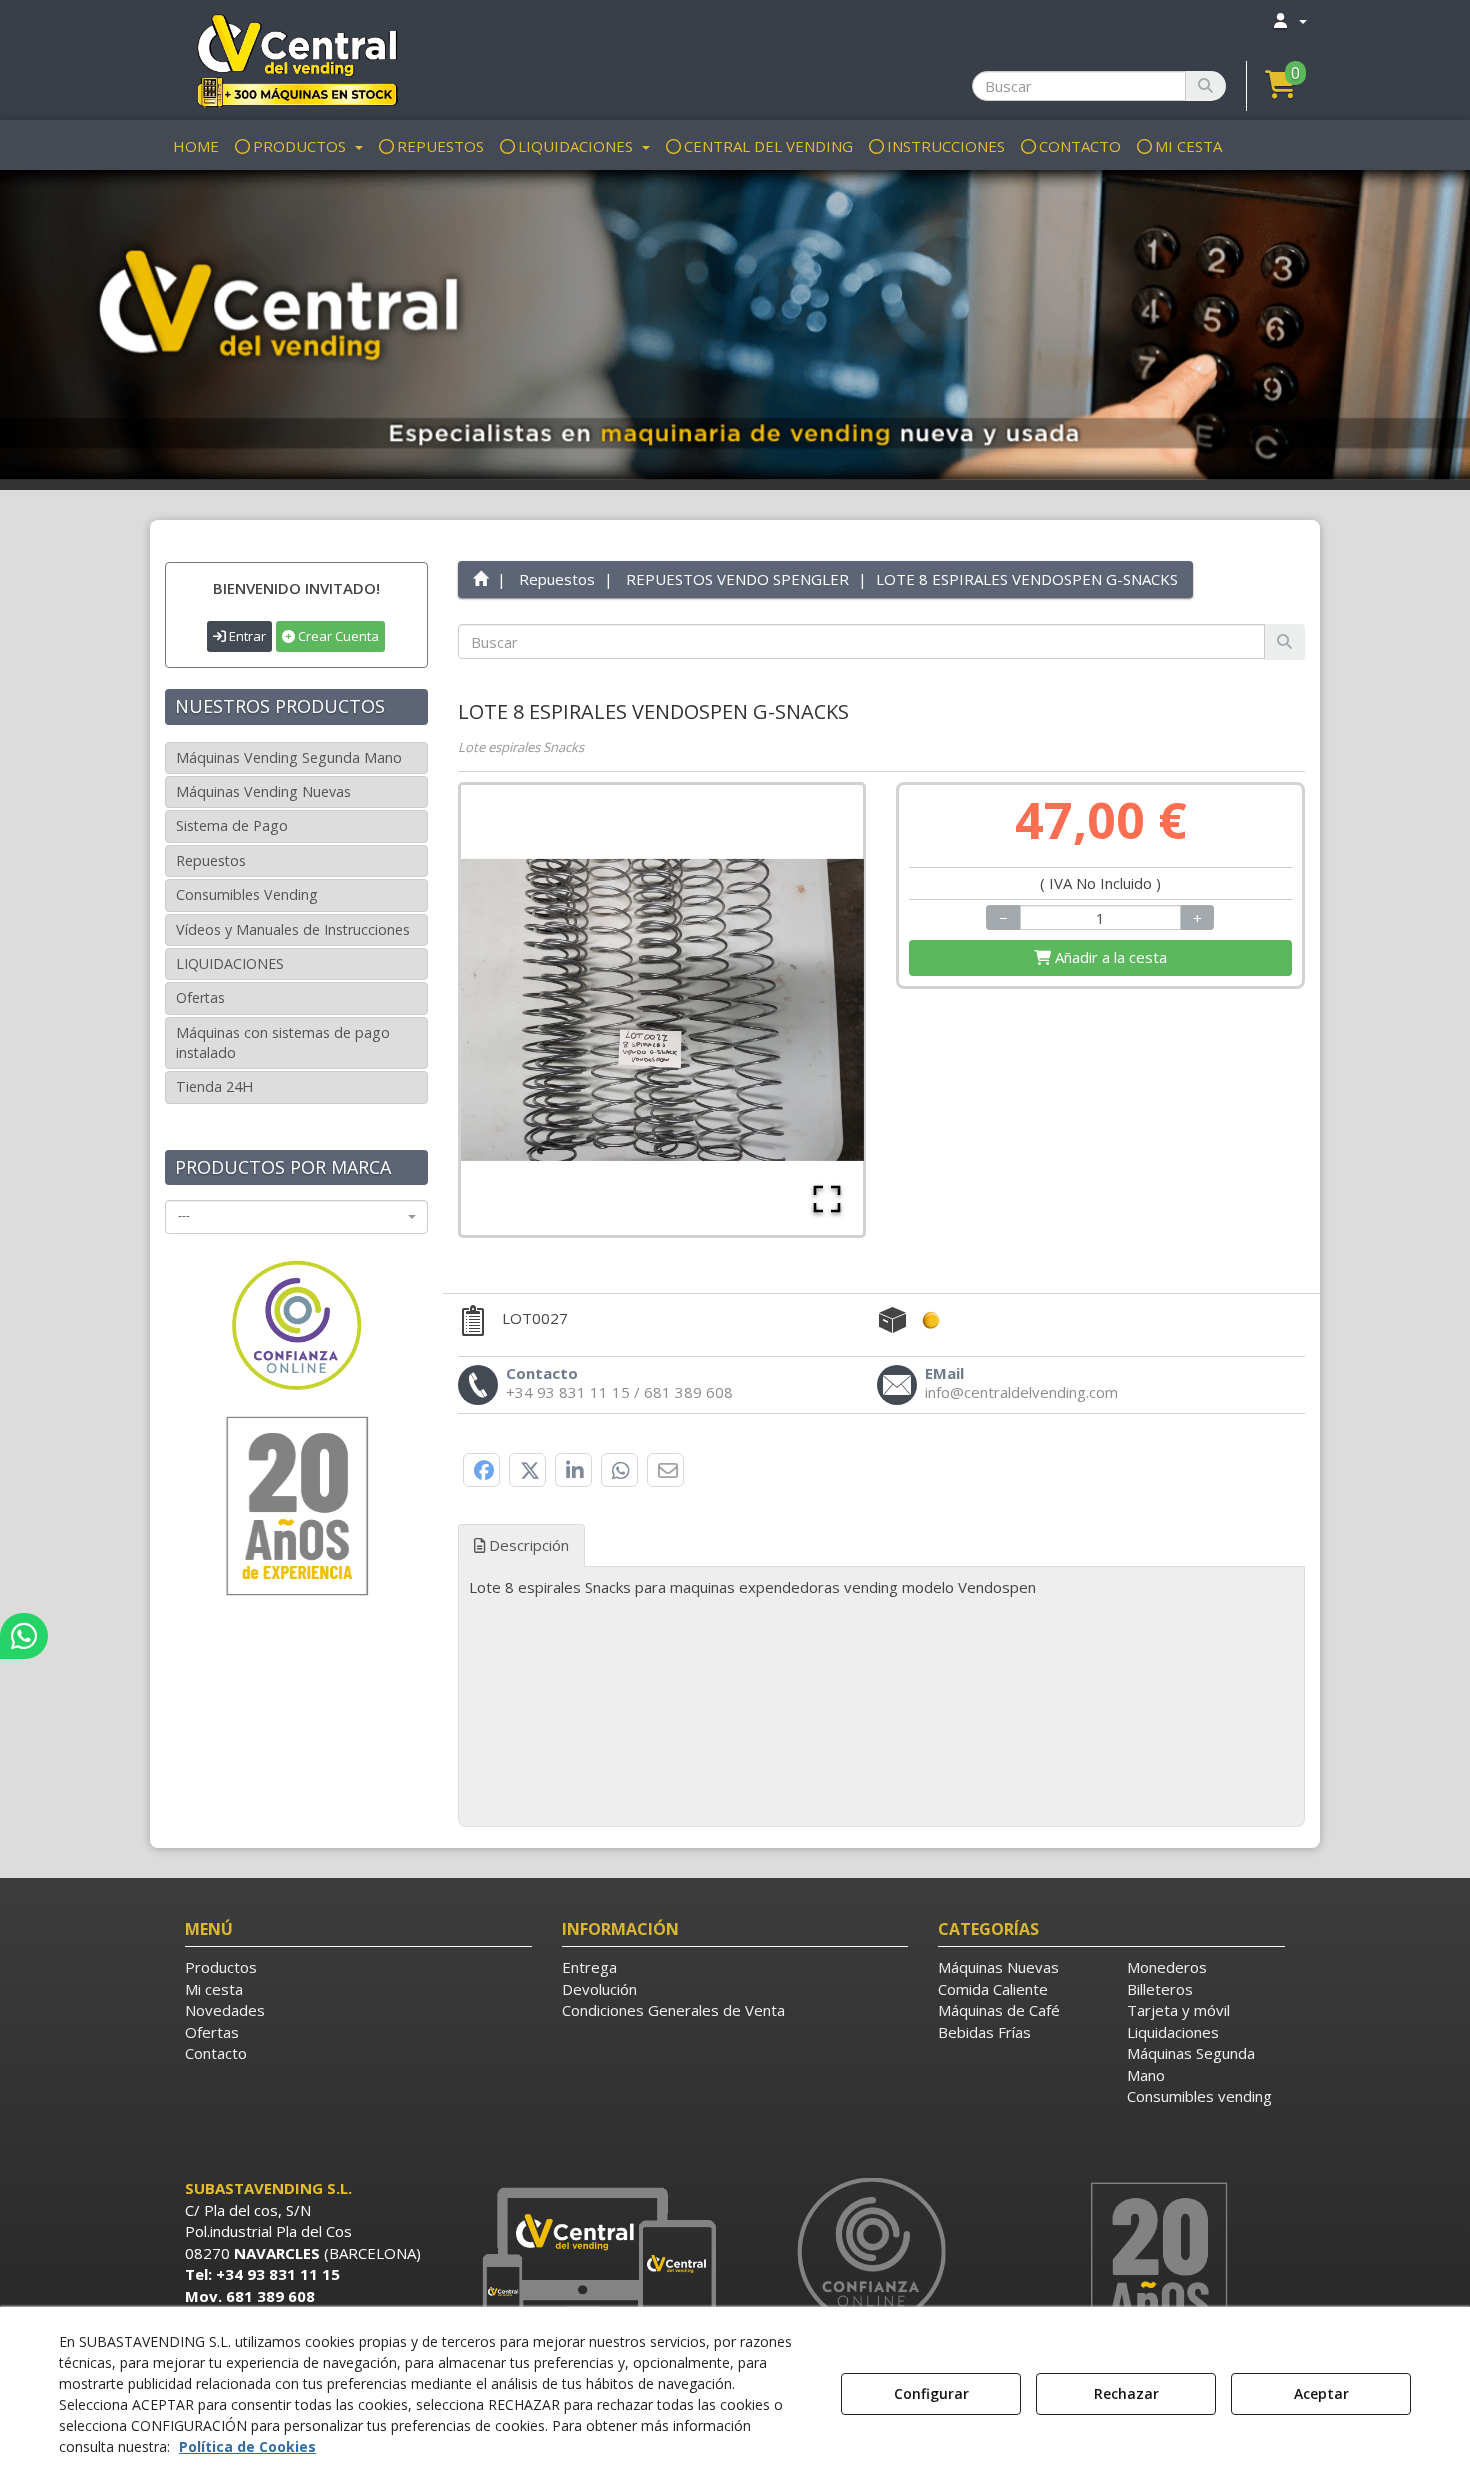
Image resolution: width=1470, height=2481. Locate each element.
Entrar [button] (246, 636)
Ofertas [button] (200, 997)
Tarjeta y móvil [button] (1178, 2010)
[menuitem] (1289, 20)
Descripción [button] (527, 1545)
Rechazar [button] (1126, 2393)
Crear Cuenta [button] (337, 636)
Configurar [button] (931, 2393)
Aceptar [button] (1321, 2393)
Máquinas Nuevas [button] (998, 1967)
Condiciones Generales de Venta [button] (673, 2010)
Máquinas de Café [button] (999, 2010)
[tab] (882, 1603)
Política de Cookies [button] (247, 2446)
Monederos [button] (1167, 1967)
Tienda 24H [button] (214, 1086)
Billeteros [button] (1160, 1989)
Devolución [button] (599, 1989)
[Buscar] (1205, 86)
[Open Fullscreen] (827, 1199)
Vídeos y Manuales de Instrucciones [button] (293, 929)
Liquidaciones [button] (1173, 2032)
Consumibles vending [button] (1199, 2096)
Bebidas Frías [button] (984, 2032)
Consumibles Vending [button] (247, 894)
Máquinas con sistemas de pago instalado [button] (283, 1042)
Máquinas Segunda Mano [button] (1191, 2063)
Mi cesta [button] (214, 1989)
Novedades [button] (225, 2010)
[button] (296, 60)
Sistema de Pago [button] (232, 825)
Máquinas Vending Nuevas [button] (263, 791)
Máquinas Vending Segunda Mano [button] (289, 757)
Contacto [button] (216, 2053)
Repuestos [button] (211, 860)
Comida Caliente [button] (993, 1989)
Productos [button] (221, 1967)
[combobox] (296, 1217)
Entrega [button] (589, 1967)
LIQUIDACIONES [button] (230, 963)
